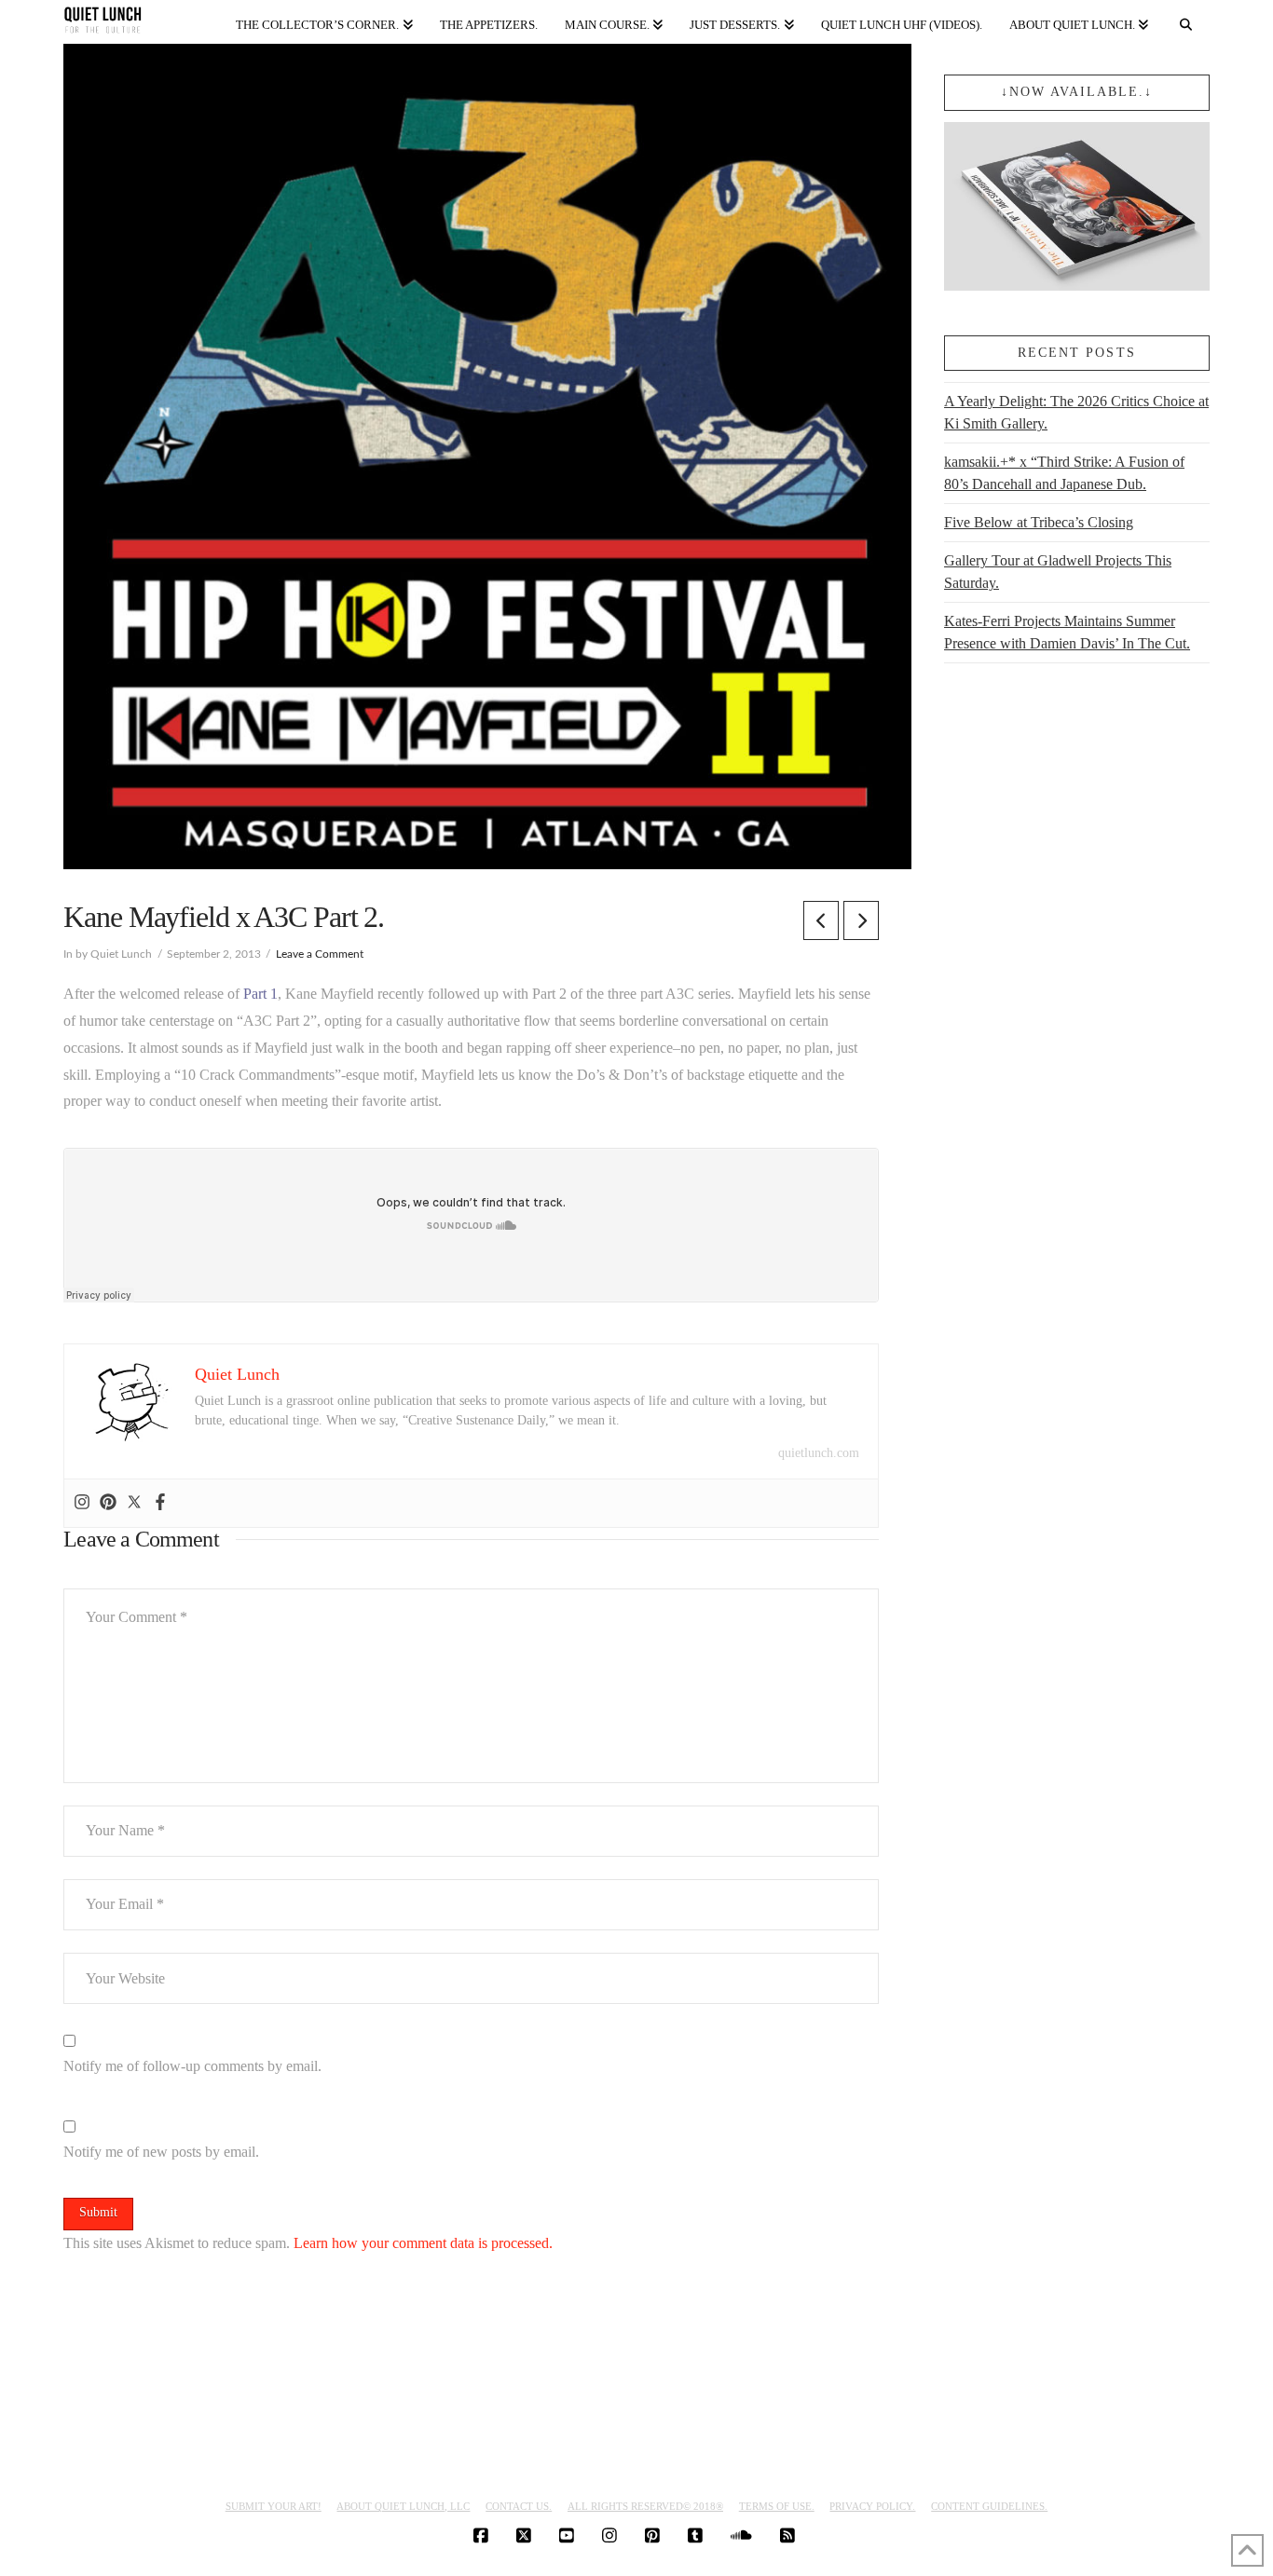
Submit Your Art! (274, 2506)
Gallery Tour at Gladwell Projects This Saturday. (1058, 572)
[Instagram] (82, 1503)
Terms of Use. (777, 2506)
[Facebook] (160, 1503)
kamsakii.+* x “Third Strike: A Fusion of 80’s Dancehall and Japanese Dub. (1064, 473)
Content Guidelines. (989, 2506)
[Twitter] (134, 1503)
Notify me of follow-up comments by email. (192, 2066)
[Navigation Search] (1185, 21)
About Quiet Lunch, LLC (403, 2506)
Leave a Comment (320, 954)
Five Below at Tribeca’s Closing (1039, 522)
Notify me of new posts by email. (161, 2152)
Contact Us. (519, 2506)
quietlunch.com (819, 1453)
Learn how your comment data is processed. (423, 2243)
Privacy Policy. (872, 2506)
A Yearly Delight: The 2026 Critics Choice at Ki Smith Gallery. (1076, 412)
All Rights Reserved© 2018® (645, 2506)
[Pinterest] (108, 1503)
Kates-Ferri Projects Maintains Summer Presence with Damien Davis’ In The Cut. (1067, 632)
